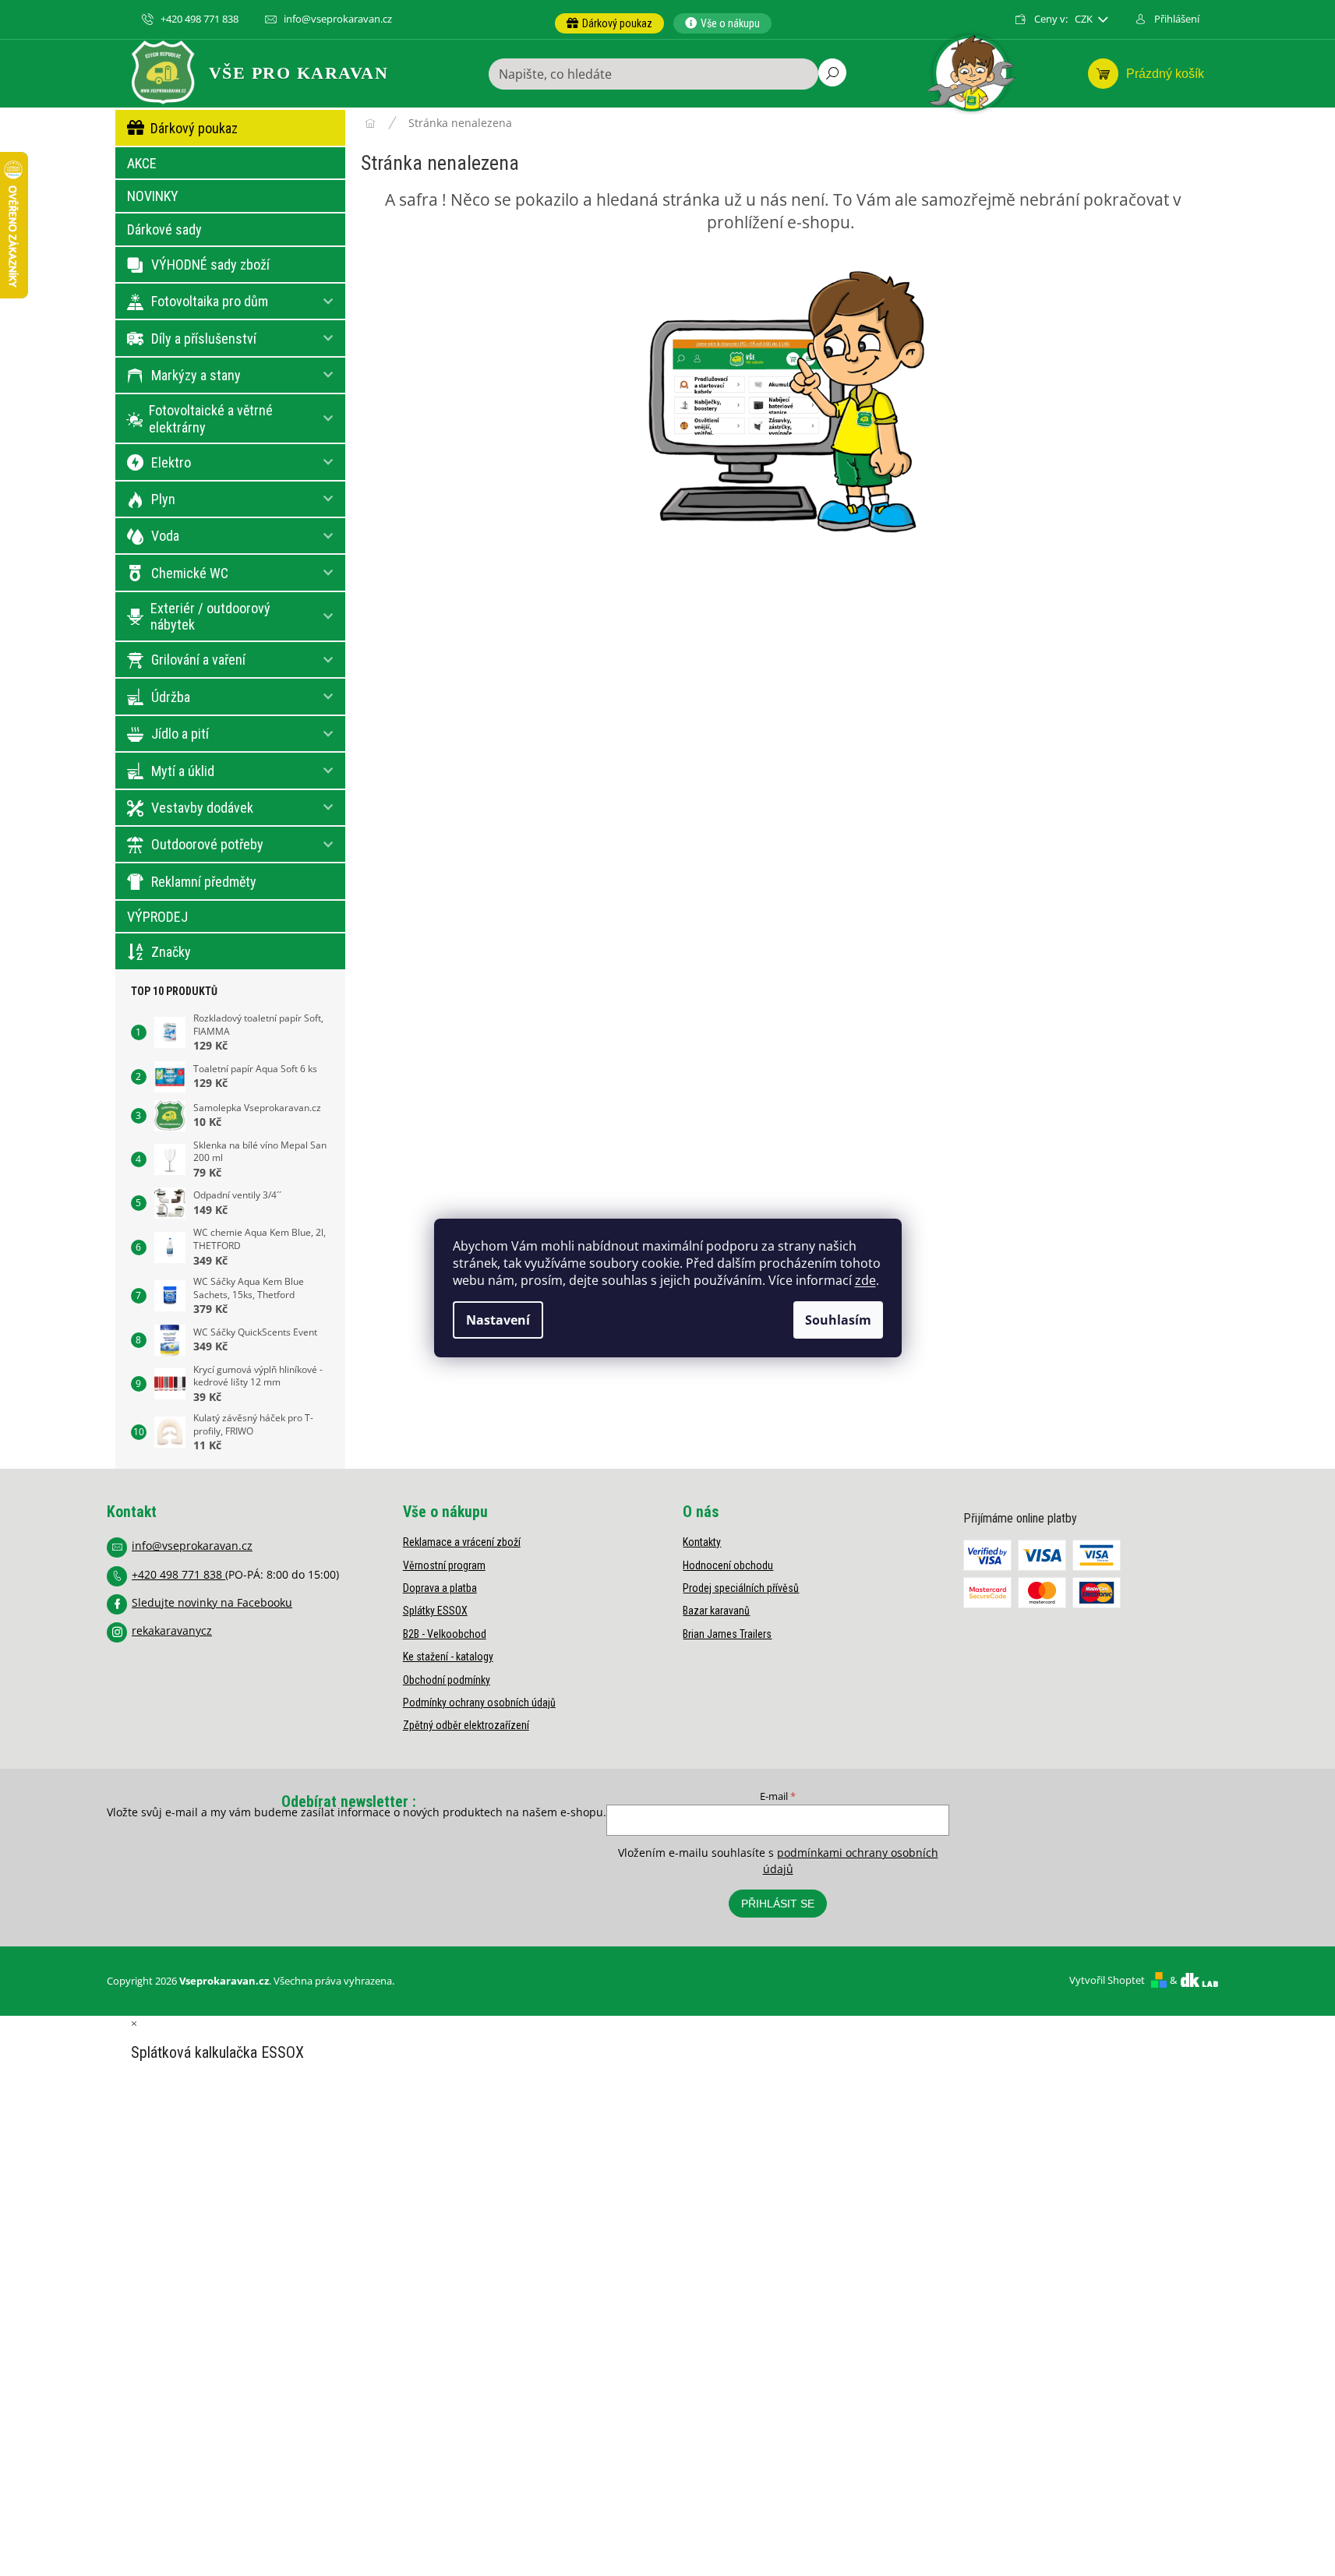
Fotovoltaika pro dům (210, 301)
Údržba (171, 697)
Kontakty (702, 1542)
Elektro (171, 462)
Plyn (163, 499)
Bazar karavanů (716, 1611)
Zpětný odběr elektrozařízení (466, 1725)
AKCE (142, 163)
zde (865, 1280)
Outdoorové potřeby (207, 844)
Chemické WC (190, 573)
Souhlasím (838, 1320)
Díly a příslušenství (204, 339)
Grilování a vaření (198, 660)
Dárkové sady (164, 229)
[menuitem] (609, 23)
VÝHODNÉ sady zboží (210, 265)
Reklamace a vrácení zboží (462, 1542)
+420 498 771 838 (178, 1574)
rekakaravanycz (172, 1630)
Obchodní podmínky (447, 1680)
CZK (1085, 19)
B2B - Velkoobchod (445, 1634)
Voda (165, 536)
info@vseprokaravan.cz (192, 1546)
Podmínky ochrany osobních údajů (479, 1703)
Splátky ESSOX (435, 1611)
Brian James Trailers (727, 1634)
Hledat (832, 72)
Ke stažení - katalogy (448, 1657)
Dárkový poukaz (194, 128)
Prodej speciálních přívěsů (741, 1588)
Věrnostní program (444, 1565)
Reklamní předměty (204, 882)
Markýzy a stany (196, 375)
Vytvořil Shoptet (1107, 1980)
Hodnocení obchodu (728, 1565)
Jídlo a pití (180, 734)
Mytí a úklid (183, 771)
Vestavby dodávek (202, 808)
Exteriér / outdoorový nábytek (210, 617)
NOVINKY (153, 196)
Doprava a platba (440, 1588)
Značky (171, 952)
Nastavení (498, 1320)
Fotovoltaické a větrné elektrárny (211, 419)
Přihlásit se (778, 1904)
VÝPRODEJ (157, 917)
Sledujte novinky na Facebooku (212, 1602)
